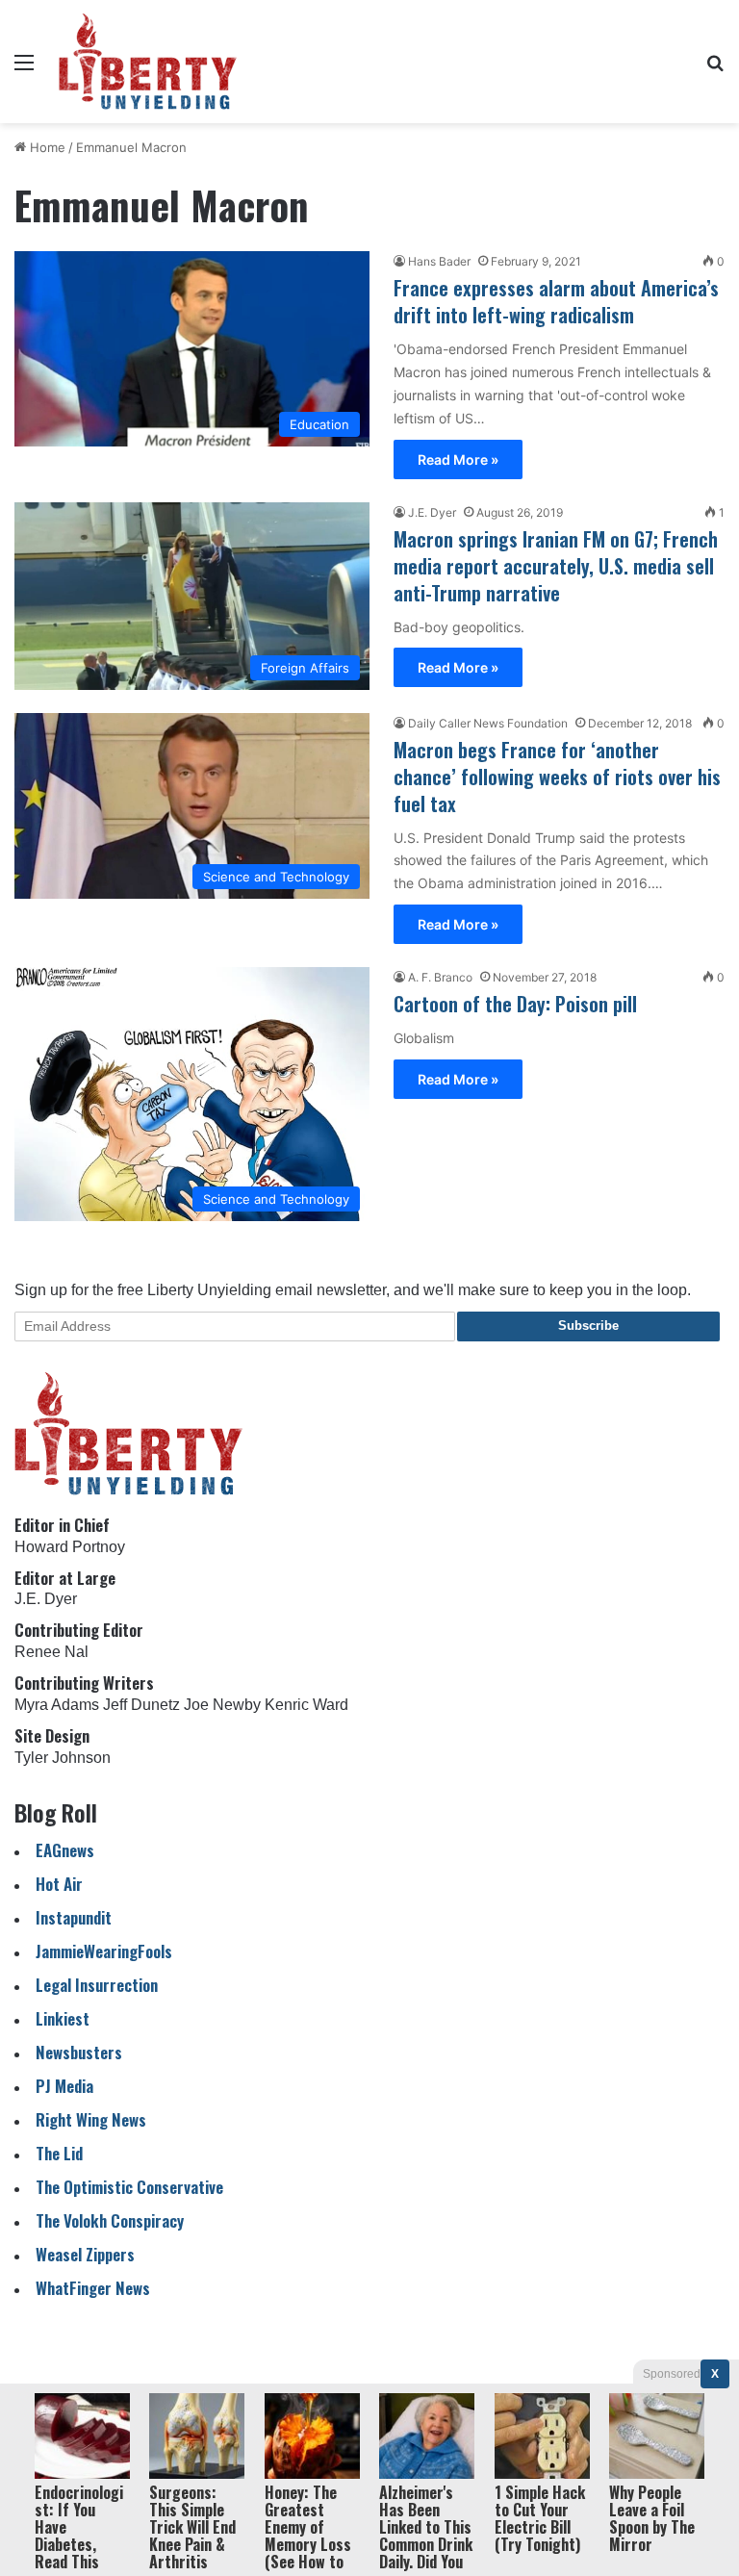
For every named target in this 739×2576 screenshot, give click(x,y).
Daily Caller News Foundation (488, 723)
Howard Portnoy (70, 1547)
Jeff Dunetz (141, 1705)
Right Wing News (91, 2119)
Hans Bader (439, 261)
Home (46, 147)
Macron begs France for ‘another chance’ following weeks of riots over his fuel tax (557, 777)
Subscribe (588, 1326)
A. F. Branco (440, 977)
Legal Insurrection (97, 1985)
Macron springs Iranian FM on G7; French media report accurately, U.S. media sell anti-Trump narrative (556, 566)
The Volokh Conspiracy (110, 2220)
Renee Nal (51, 1652)
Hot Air (59, 1884)
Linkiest (63, 2018)
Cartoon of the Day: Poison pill (515, 1004)
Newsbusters (79, 2052)
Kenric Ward (306, 1705)
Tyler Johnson (63, 1758)
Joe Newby (222, 1705)
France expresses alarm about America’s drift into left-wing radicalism (556, 301)
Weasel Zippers (85, 2254)
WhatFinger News (93, 2288)
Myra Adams (57, 1705)
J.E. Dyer (432, 512)
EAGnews (65, 1850)
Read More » (458, 459)
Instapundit (74, 1917)
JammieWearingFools (104, 1951)
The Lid (59, 2153)
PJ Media (64, 2086)
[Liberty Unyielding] (148, 62)
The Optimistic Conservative (129, 2187)
